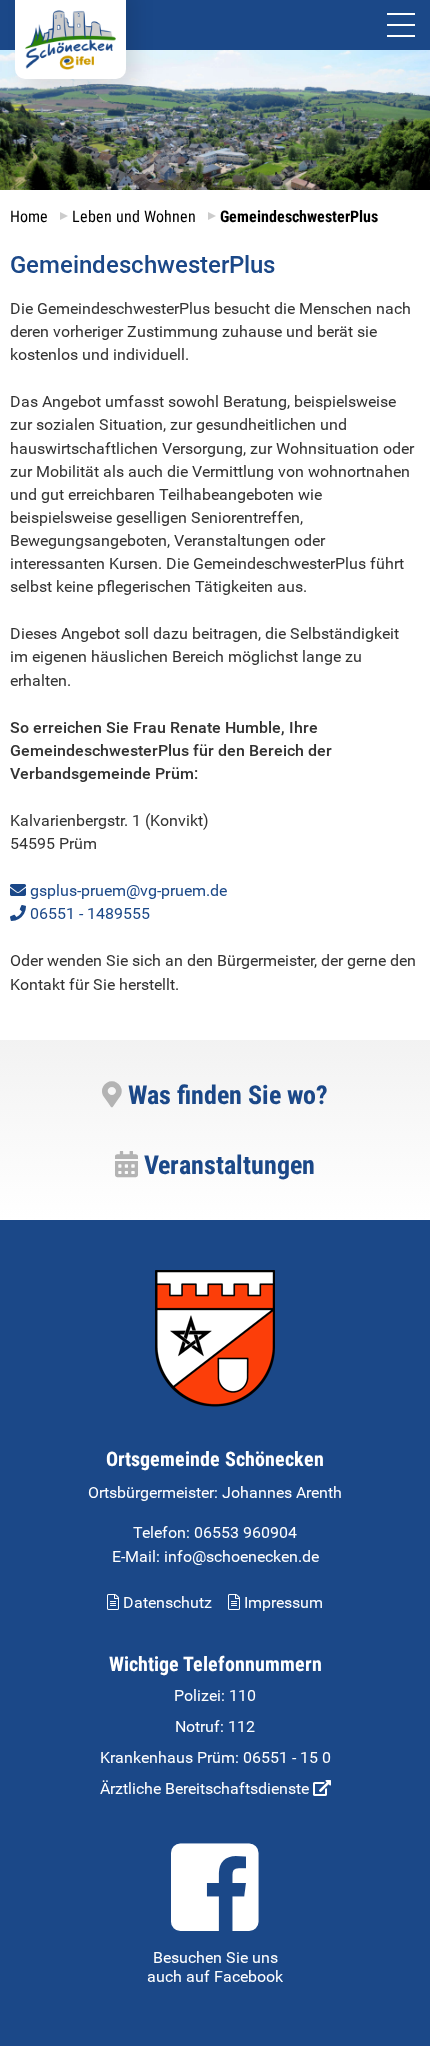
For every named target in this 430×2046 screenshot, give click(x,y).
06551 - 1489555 (90, 913)
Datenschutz (165, 1602)
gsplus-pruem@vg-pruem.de (128, 890)
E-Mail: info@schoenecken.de (215, 1556)
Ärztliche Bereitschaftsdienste (206, 1788)
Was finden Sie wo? (225, 1095)
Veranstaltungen (226, 1165)
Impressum (281, 1602)
